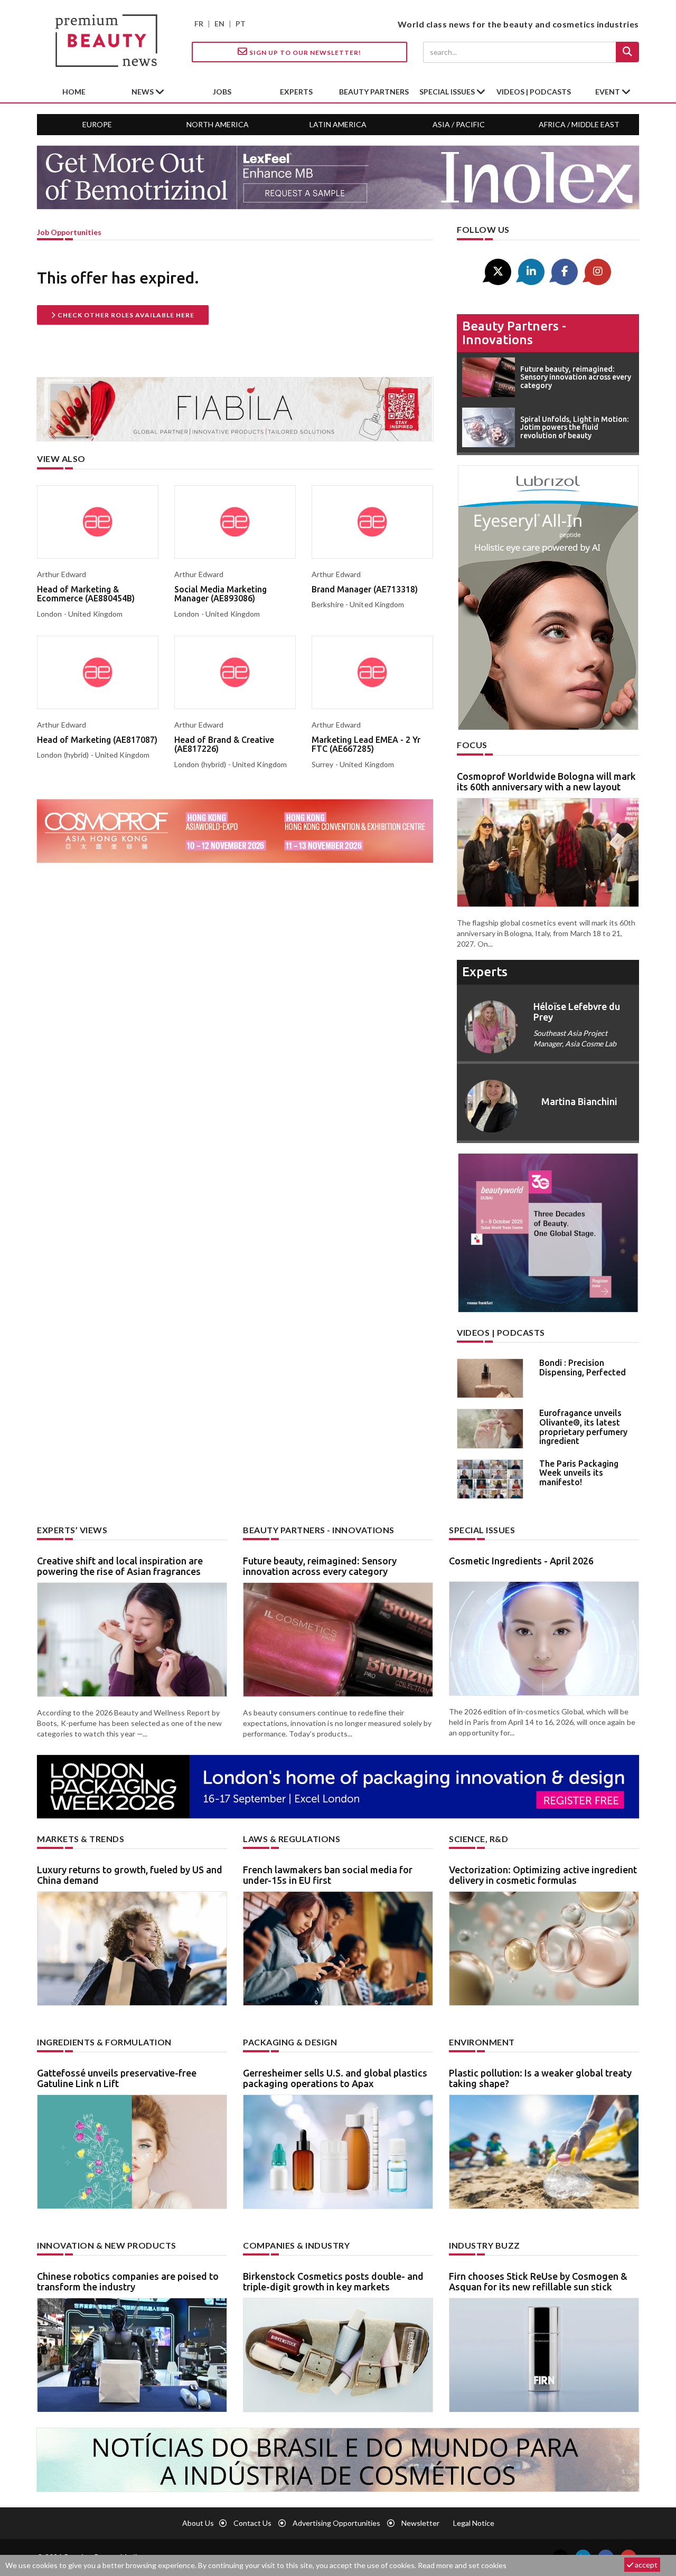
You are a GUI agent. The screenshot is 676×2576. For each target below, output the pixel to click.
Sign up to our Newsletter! (304, 53)
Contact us (252, 2523)
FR (199, 23)
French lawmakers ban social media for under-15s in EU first (328, 1875)
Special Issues (482, 1530)
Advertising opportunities (336, 2523)
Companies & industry (296, 2245)
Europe (97, 124)
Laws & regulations (292, 1839)
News (143, 92)
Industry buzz (485, 2245)
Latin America (338, 124)
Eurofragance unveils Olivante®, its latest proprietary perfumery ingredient (583, 1427)
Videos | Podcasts (534, 92)
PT (241, 23)
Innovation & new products (107, 2245)
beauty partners (374, 92)
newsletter (420, 2523)
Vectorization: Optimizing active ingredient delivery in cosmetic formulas (543, 1875)
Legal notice (474, 2523)
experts (296, 92)
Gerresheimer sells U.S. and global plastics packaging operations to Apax (335, 2078)
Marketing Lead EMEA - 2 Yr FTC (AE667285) (366, 744)
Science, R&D (478, 1839)
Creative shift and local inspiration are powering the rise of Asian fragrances (120, 1566)
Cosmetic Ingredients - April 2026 (521, 1561)
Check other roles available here (125, 315)
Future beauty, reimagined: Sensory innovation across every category (320, 1566)
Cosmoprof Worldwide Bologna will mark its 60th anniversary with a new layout (546, 781)
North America (218, 124)
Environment (482, 2042)
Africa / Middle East (579, 124)
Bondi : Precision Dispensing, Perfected (583, 1367)
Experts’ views (72, 1530)
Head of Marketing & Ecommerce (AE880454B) (86, 594)
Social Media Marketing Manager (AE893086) (220, 594)
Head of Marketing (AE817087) (97, 740)
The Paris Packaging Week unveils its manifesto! (579, 1473)
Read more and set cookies (462, 2565)
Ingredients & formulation (104, 2042)
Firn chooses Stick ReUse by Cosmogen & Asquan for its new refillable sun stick (538, 2281)
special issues (448, 92)
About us (198, 2523)
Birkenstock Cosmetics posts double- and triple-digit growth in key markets (333, 2281)
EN (219, 23)
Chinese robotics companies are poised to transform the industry (128, 2281)
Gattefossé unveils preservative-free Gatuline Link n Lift (117, 2078)
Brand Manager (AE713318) (365, 589)
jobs (222, 92)
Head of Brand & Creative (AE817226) (224, 744)
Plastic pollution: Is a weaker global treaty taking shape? (540, 2078)
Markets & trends (81, 1839)
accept (645, 2565)
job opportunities (69, 232)
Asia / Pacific (459, 124)
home (74, 92)
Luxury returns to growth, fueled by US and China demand (130, 1875)
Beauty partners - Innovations (514, 333)
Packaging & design (290, 2042)
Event (608, 92)
